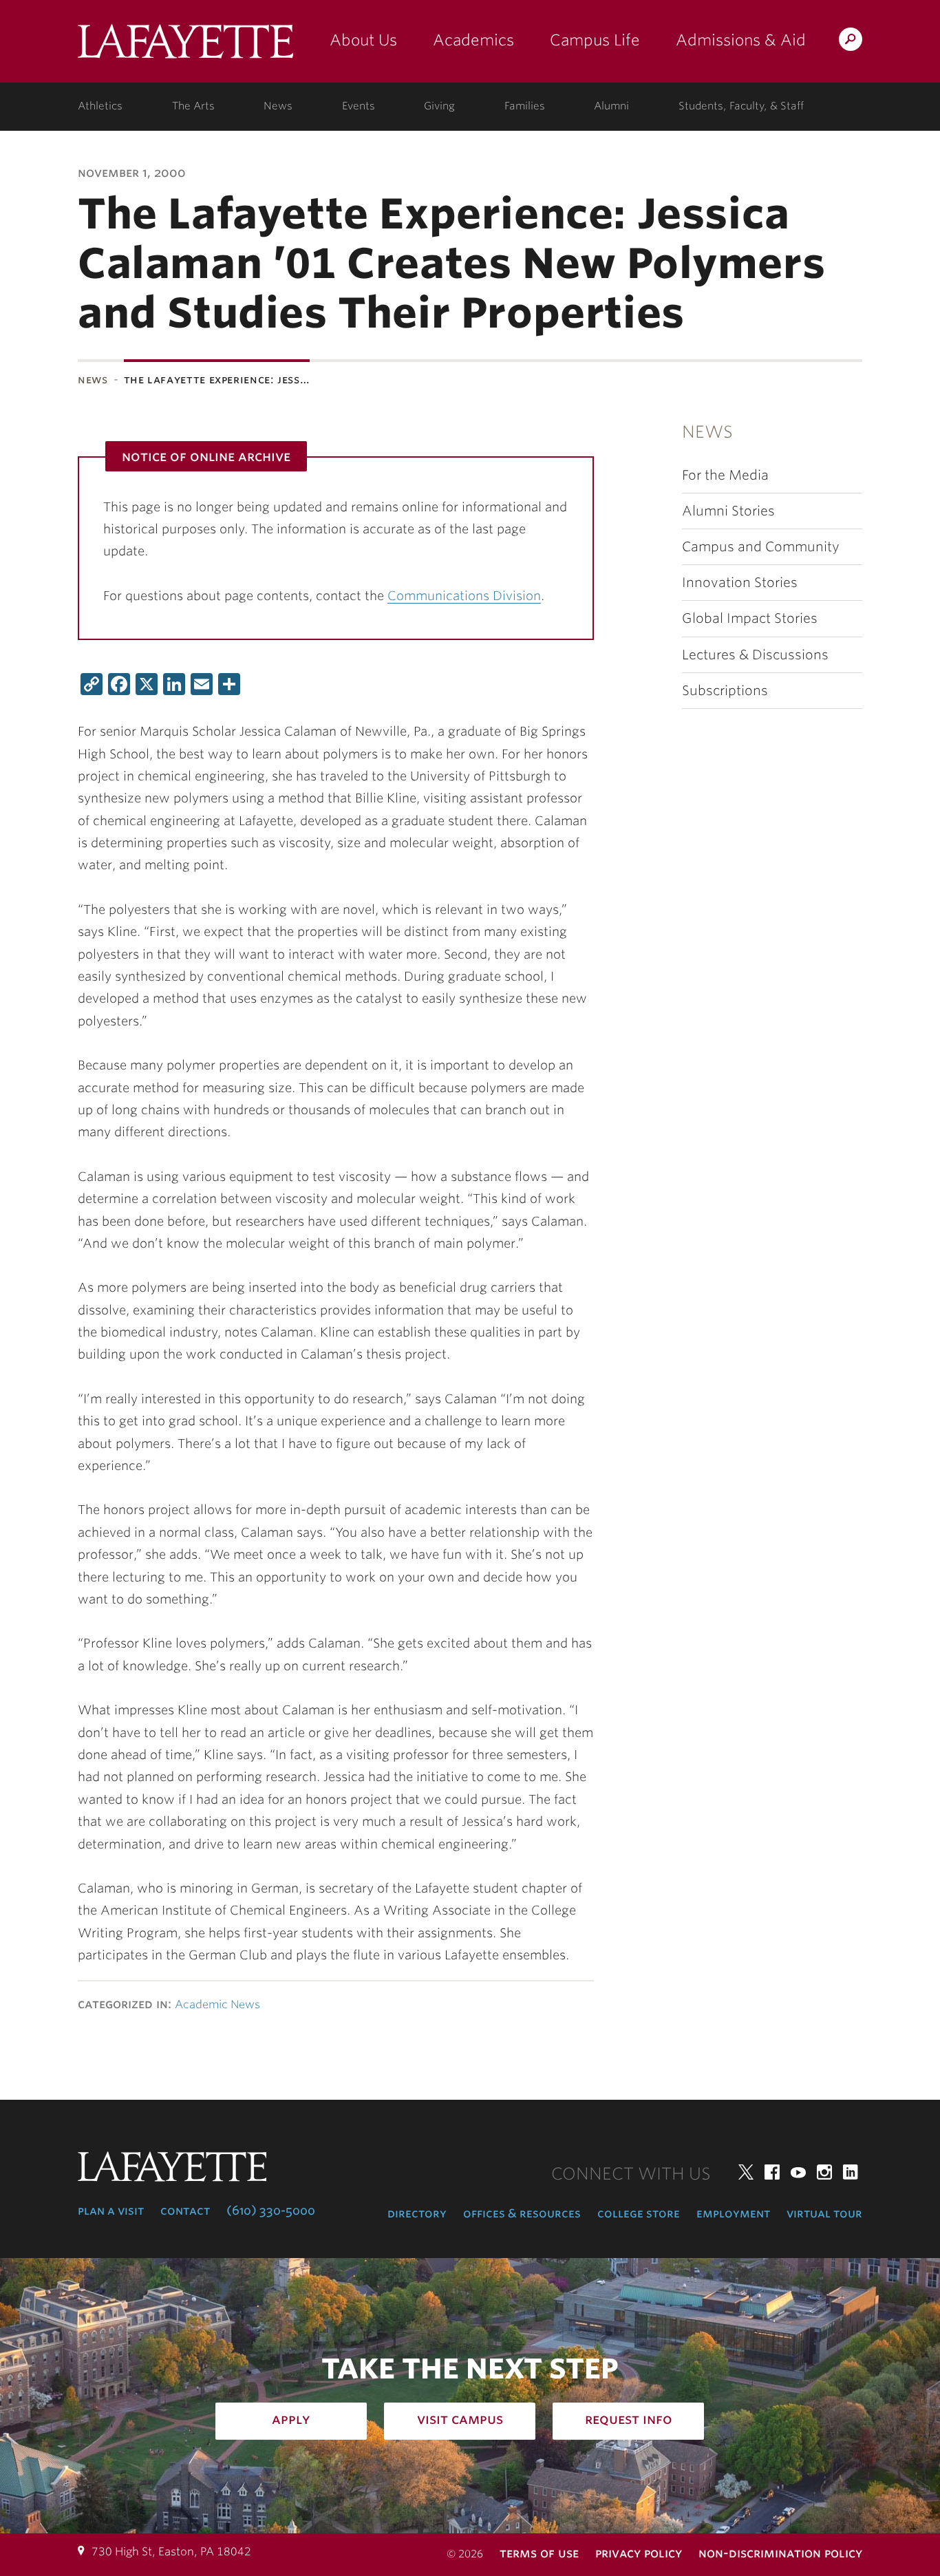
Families (525, 106)
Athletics (100, 106)
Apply (291, 2419)
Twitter (746, 2172)
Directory (417, 2213)
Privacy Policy (639, 2553)
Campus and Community (761, 547)
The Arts (193, 106)
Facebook (772, 2172)
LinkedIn (851, 2172)
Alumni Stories (728, 511)
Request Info (629, 2419)
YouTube (798, 2172)
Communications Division (464, 596)
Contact (185, 2211)
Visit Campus (460, 2419)
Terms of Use (539, 2553)
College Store (639, 2213)
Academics (473, 40)
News (278, 106)
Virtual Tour (824, 2213)
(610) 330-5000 (271, 2211)
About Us (363, 40)
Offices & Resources (522, 2213)
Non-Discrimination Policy (780, 2553)
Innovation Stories (740, 583)
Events (359, 106)
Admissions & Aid (741, 40)
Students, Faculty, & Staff (741, 106)
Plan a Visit (111, 2211)
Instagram (824, 2172)
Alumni (611, 106)
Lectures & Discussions (755, 655)
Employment (733, 2213)
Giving (439, 106)
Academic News (217, 2004)
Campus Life (595, 40)
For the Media (725, 475)
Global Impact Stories (750, 618)
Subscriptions (725, 691)
